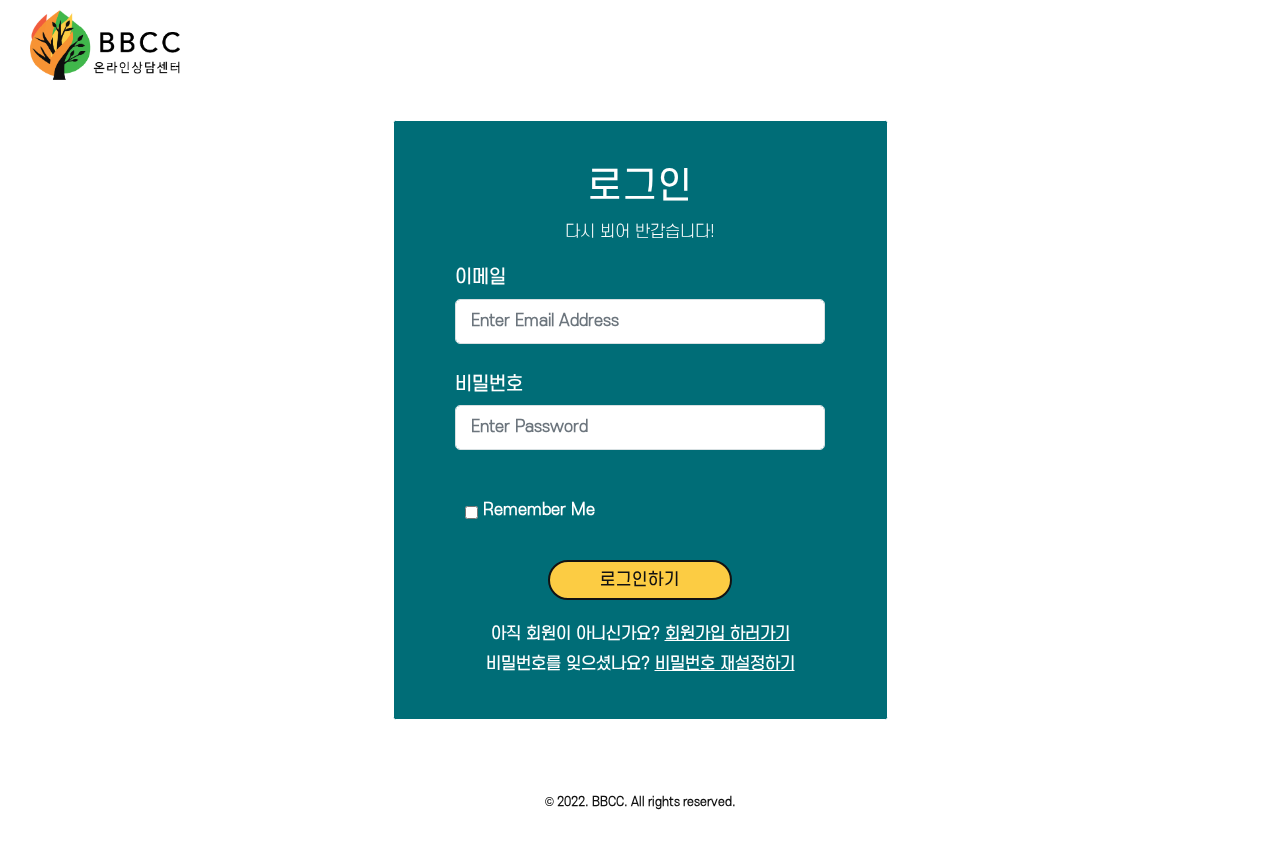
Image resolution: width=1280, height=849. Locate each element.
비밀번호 (489, 384)
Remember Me (539, 510)
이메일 (480, 277)
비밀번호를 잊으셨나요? (640, 664)
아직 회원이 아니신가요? (640, 634)
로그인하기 (640, 580)
